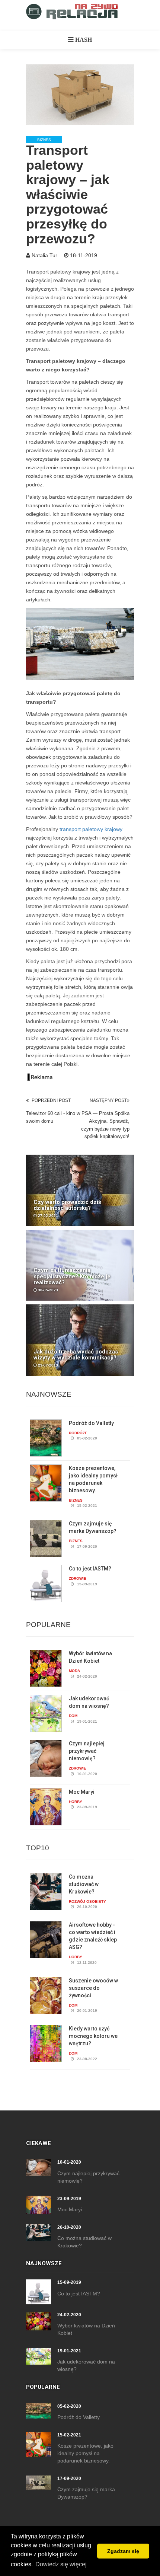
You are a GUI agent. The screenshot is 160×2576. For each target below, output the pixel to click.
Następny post (108, 1100)
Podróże (78, 1433)
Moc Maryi (82, 1792)
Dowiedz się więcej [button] (61, 2564)
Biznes (44, 140)
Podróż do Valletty (91, 1423)
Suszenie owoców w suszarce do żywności (93, 1988)
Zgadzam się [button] (123, 2551)
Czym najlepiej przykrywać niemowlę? (87, 1751)
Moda (74, 1671)
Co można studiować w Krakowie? (84, 1884)
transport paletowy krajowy (91, 829)
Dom (73, 1716)
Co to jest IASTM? (90, 1569)
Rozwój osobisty (87, 1901)
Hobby (76, 1802)
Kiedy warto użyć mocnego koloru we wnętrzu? (93, 2036)
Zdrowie (78, 1578)
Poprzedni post (51, 1100)
